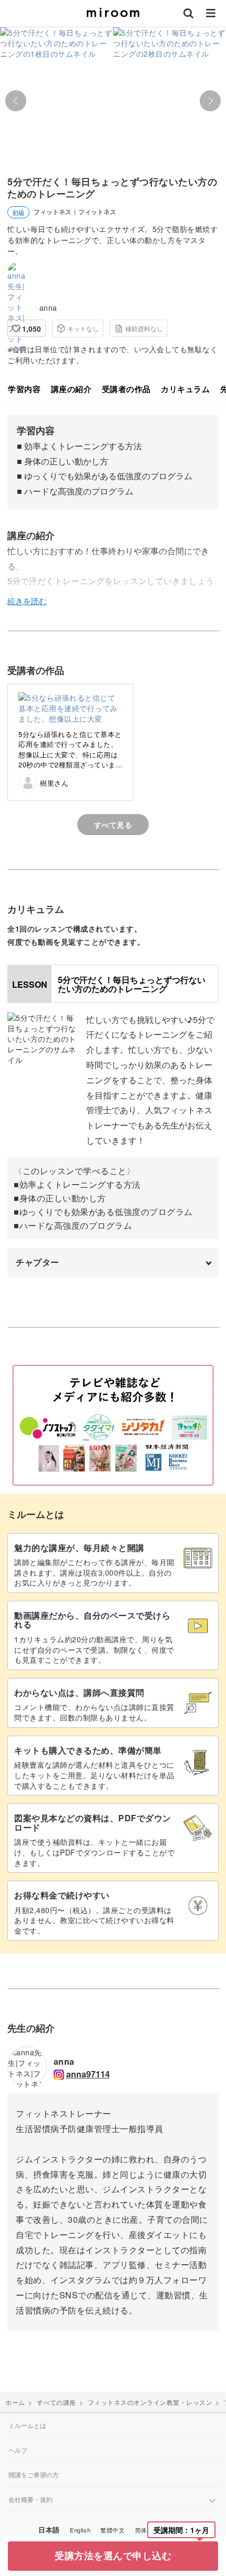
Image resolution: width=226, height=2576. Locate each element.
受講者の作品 (126, 389)
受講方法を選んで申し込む (113, 2556)
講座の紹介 (71, 389)
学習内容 (24, 389)
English (80, 2530)
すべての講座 (56, 2402)
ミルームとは (27, 2425)
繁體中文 (112, 2530)
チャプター (38, 1262)
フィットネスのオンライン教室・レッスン (150, 2402)
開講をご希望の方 (34, 2474)
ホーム (15, 2402)
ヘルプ (18, 2450)
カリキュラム (185, 389)
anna (48, 308)
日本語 (49, 2530)
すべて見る (113, 825)
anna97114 (88, 2074)
